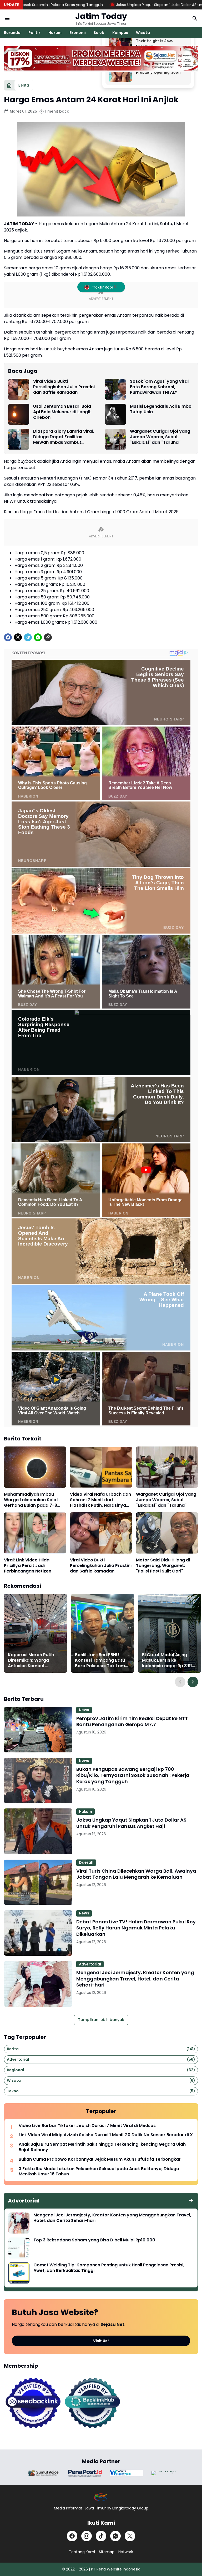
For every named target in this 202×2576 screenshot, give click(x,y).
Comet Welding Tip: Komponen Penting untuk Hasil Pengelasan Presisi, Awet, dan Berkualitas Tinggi (109, 2268)
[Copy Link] (48, 637)
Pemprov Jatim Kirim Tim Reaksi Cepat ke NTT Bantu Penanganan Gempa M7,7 (132, 1721)
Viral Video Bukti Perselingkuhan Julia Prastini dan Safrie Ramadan (64, 387)
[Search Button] (195, 18)
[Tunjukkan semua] (191, 2201)
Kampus (120, 33)
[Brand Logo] (43, 2473)
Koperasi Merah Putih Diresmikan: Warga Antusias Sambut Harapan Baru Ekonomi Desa (32, 1660)
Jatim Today (101, 16)
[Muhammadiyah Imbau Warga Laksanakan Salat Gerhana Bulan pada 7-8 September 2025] (35, 1467)
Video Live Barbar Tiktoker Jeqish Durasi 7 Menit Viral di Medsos (87, 2126)
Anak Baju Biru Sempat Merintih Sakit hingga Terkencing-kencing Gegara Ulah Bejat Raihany (102, 2147)
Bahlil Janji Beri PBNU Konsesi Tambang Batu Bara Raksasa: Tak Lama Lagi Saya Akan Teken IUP (102, 1660)
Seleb (99, 33)
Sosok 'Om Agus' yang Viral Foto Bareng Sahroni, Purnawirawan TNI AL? (159, 387)
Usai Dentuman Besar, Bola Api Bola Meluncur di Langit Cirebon (62, 412)
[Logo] (101, 2497)
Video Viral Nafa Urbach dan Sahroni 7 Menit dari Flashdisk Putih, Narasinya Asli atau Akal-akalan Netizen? (100, 1500)
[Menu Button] (7, 18)
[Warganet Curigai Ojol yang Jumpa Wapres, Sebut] (115, 439)
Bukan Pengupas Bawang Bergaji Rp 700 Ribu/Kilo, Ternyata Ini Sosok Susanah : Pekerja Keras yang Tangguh (133, 1775)
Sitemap (107, 2552)
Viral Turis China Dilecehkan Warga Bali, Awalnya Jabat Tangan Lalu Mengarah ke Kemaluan (136, 1874)
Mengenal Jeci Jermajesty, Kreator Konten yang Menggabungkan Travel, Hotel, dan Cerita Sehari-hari (135, 1979)
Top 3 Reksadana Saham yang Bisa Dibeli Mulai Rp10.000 (94, 2240)
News (84, 1710)
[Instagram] (87, 2536)
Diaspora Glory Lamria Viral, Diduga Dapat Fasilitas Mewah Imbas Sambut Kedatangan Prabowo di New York (65, 437)
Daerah (86, 1862)
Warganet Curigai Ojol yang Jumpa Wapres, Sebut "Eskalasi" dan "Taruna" (160, 437)
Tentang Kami (82, 2552)
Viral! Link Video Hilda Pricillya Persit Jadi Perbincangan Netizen (28, 1566)
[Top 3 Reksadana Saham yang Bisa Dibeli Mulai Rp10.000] (19, 2248)
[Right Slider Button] (193, 1682)
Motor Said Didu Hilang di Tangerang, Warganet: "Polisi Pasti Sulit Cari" (163, 1566)
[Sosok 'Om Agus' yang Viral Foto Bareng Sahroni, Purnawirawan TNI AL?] (115, 389)
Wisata (143, 33)
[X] (18, 637)
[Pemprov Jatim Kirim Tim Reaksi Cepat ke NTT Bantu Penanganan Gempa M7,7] (38, 1730)
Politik (34, 33)
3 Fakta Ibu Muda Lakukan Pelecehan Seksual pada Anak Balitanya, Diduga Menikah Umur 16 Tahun (99, 2172)
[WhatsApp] (38, 637)
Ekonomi (78, 33)
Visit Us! (101, 2341)
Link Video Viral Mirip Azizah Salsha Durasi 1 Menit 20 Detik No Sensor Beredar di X (106, 2135)
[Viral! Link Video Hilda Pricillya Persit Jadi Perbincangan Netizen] (35, 1533)
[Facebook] (8, 637)
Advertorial (90, 1964)
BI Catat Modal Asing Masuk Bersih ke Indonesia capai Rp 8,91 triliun (167, 1660)
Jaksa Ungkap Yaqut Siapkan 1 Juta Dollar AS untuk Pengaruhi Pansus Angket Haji (121, 5)
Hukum (55, 33)
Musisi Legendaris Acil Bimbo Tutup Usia (161, 409)
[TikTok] (101, 2536)
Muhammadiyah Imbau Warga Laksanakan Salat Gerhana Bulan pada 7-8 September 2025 (31, 1500)
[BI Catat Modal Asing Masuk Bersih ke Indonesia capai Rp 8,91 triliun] (170, 1633)
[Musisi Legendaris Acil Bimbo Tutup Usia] (115, 414)
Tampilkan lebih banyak (101, 2020)
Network (126, 2552)
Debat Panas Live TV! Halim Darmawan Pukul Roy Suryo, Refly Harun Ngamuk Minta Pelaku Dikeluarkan (136, 1928)
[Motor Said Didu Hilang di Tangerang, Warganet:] (167, 1533)
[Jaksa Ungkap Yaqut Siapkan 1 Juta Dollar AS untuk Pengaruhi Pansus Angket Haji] (38, 1831)
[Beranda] (9, 85)
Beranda (12, 33)
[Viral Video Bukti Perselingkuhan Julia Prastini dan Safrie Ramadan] (19, 389)
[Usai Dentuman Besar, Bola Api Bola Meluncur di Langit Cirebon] (19, 414)
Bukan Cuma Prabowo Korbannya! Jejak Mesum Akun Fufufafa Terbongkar (100, 2159)
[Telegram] (28, 637)
